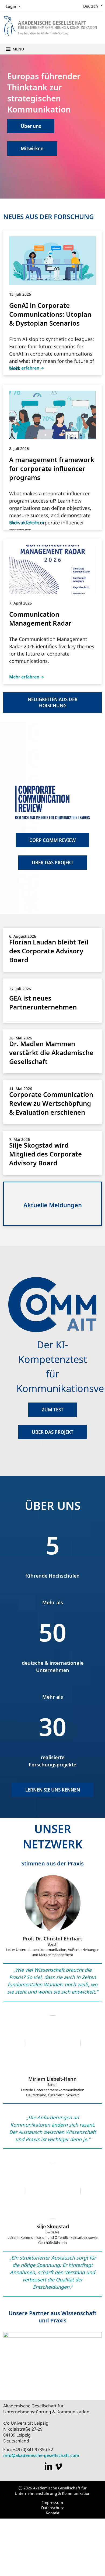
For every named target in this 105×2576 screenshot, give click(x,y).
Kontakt (53, 2512)
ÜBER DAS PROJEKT (53, 862)
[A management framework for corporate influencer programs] (52, 414)
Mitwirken (32, 148)
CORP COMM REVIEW (52, 840)
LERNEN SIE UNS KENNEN (53, 1789)
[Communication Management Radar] (52, 569)
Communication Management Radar (40, 618)
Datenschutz (52, 2507)
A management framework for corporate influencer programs (52, 468)
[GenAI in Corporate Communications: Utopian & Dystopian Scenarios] (52, 260)
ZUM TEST (53, 1409)
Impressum (53, 2502)
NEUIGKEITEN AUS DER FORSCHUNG (53, 702)
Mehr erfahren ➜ (27, 367)
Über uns (31, 125)
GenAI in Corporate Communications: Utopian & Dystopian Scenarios (50, 313)
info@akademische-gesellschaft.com (41, 2455)
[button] (18, 48)
